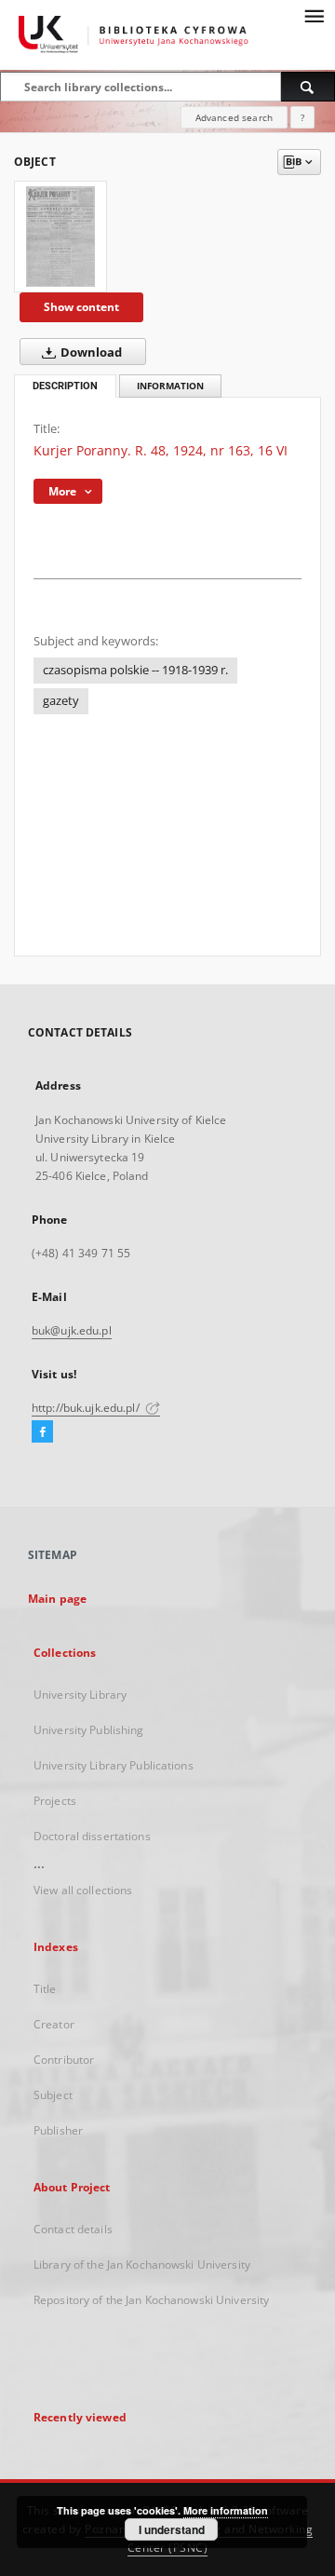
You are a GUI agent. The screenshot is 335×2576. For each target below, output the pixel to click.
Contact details (73, 2229)
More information (226, 2510)
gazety (61, 701)
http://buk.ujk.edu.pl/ (87, 1408)
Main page (57, 1599)
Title (45, 1989)
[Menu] (314, 15)
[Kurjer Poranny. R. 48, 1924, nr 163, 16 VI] (60, 237)
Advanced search (234, 117)
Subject (53, 2095)
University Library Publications (114, 1765)
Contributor (64, 2060)
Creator (54, 2024)
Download (90, 353)
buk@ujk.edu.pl (72, 1330)
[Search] (308, 87)
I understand (172, 2529)
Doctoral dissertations (92, 1836)
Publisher (58, 2130)
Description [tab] (65, 386)
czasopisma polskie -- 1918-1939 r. (135, 670)
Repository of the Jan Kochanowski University (151, 2300)
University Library (80, 1695)
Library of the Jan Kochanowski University (142, 2264)
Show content (81, 307)
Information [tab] (170, 386)
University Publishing (89, 1730)
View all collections (83, 1890)
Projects (55, 1801)
